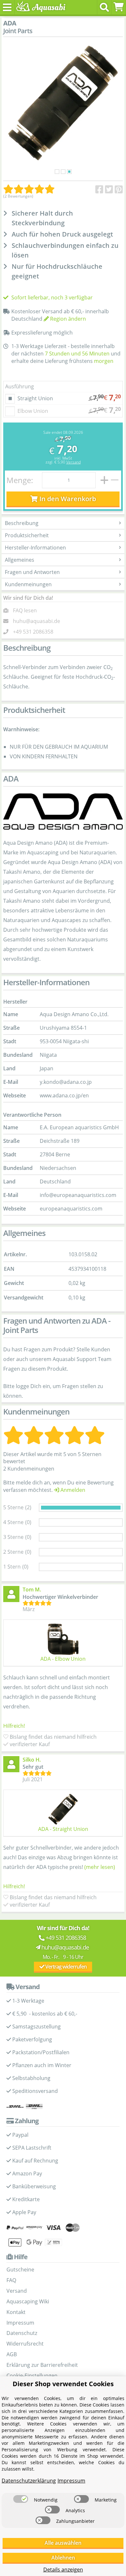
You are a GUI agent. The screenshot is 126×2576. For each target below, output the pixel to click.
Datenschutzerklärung (29, 2481)
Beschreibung (22, 523)
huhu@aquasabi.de (37, 621)
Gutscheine (20, 2270)
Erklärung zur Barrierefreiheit (42, 2365)
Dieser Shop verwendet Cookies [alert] (63, 2384)
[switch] (21, 2499)
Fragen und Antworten (32, 572)
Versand (73, 462)
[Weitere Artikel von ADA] (63, 812)
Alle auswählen (63, 2543)
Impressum (20, 2323)
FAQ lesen (25, 610)
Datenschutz (22, 2333)
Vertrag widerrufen (65, 1967)
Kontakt (16, 2312)
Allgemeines (20, 560)
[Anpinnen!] (119, 190)
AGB (12, 2354)
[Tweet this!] (109, 190)
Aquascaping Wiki (28, 2301)
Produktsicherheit (27, 535)
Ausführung (20, 386)
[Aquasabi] (40, 7)
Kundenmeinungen (28, 584)
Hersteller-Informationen (35, 548)
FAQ (11, 2280)
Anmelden (72, 1490)
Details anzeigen (63, 2570)
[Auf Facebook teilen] (99, 190)
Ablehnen (63, 2558)
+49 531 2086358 (33, 632)
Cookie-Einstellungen (32, 2376)
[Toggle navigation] (7, 7)
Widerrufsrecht (25, 2344)
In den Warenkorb (67, 499)
